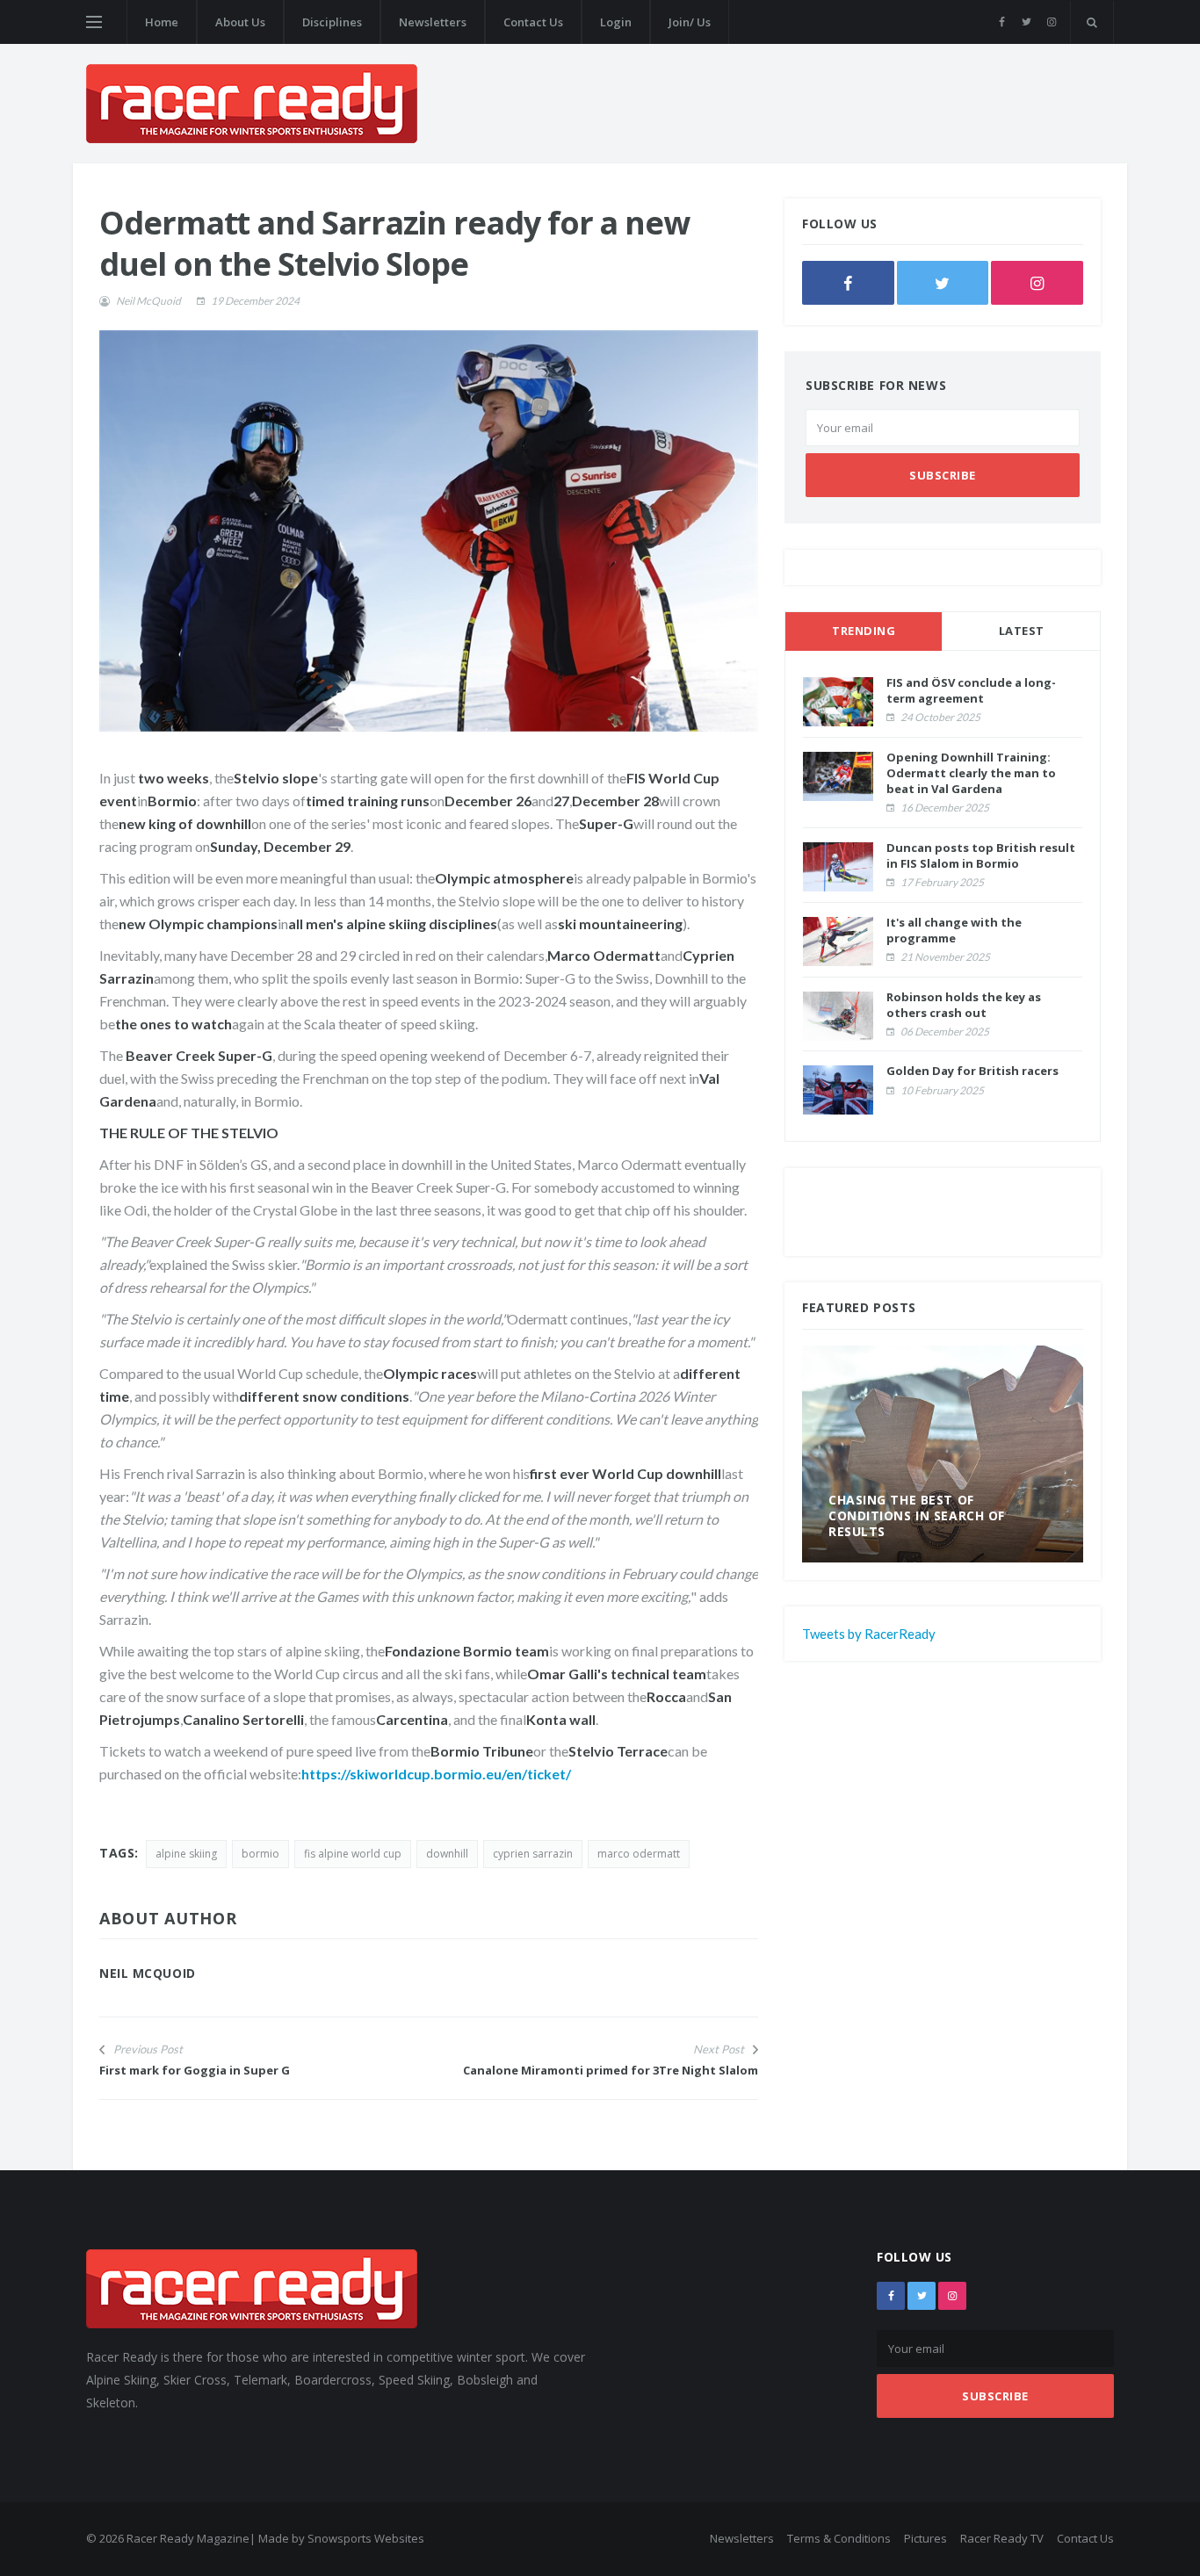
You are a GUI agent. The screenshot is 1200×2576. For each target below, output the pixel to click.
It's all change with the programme (954, 930)
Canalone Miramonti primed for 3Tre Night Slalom (611, 2070)
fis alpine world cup (353, 1854)
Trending (864, 631)
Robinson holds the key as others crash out (964, 1005)
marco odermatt (639, 1854)
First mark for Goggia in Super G (195, 2070)
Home (162, 22)
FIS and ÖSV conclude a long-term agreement (971, 690)
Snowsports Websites (366, 2538)
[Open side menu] (94, 22)
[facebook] (1002, 22)
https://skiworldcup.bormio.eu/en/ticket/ (436, 1774)
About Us (240, 22)
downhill (447, 1854)
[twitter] (1027, 22)
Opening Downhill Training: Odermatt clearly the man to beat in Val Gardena (971, 773)
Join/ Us (690, 22)
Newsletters (433, 22)
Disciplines (332, 22)
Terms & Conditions (839, 2538)
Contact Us (533, 22)
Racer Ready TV (1002, 2538)
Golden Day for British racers (972, 1071)
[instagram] (1051, 22)
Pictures (925, 2538)
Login (616, 22)
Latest (1022, 631)
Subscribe (943, 475)
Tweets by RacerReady (869, 1634)
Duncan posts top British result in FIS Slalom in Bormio (981, 855)
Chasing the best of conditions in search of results (917, 1515)
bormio (260, 1854)
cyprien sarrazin (533, 1854)
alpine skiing (186, 1854)
